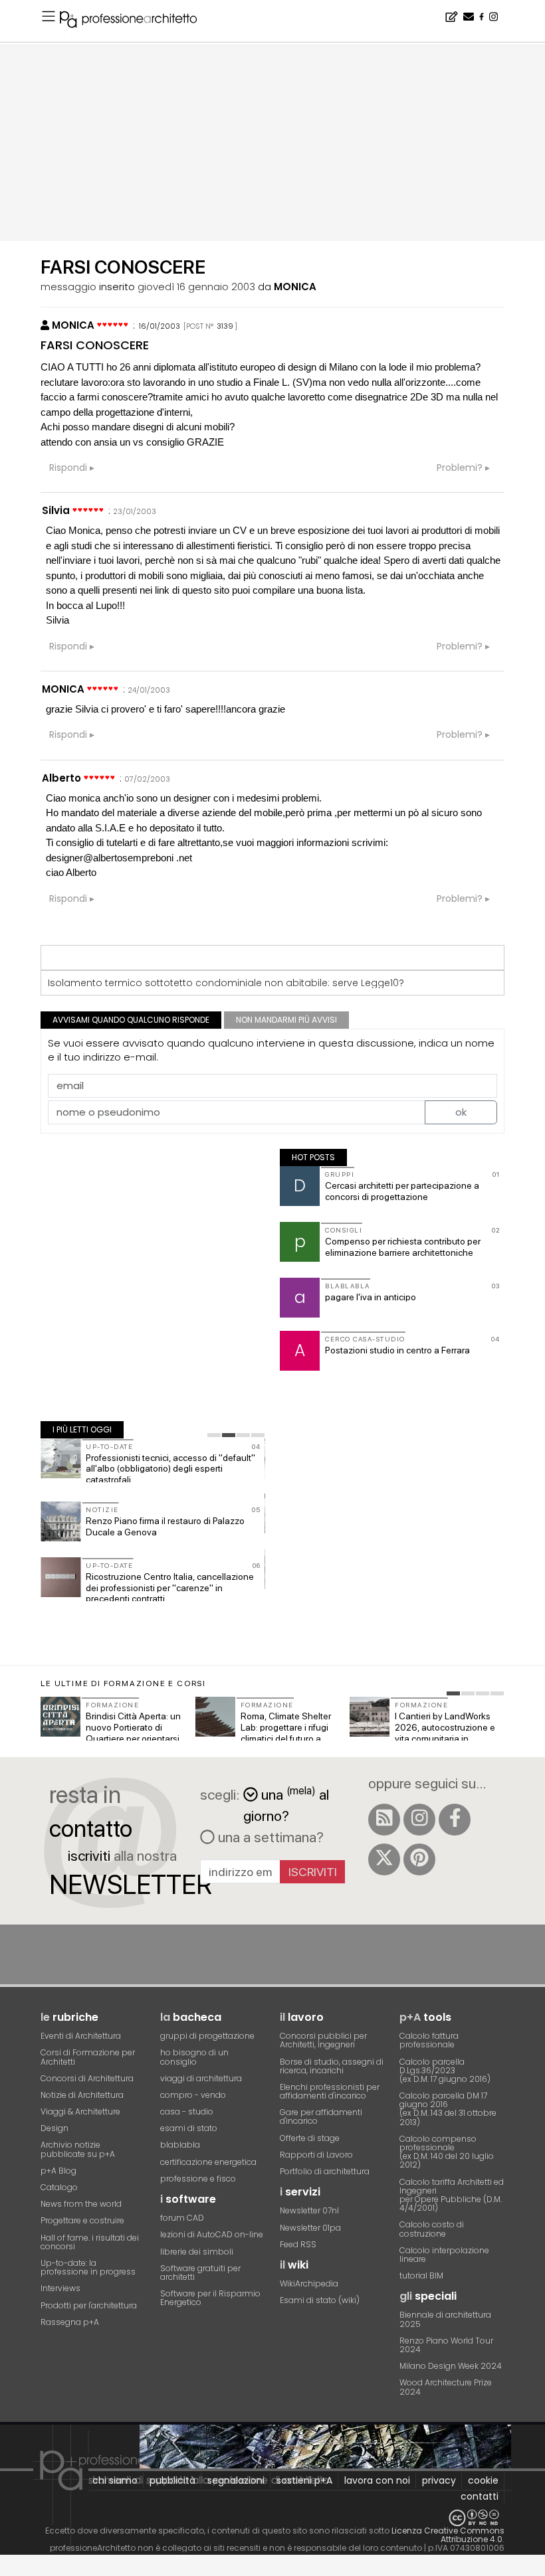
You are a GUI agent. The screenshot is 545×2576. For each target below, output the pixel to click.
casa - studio (187, 2111)
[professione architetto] (136, 21)
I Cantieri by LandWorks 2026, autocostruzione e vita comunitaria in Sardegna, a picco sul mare (445, 1738)
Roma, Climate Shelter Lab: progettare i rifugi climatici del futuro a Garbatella (286, 1733)
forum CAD (182, 2218)
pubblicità (172, 2480)
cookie (483, 2480)
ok (461, 1112)
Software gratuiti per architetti (200, 2273)
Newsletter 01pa (310, 2228)
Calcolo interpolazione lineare (444, 2255)
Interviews (60, 2288)
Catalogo (59, 2187)
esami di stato (189, 2128)
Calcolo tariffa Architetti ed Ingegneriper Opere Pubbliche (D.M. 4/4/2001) (452, 2195)
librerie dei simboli (197, 2252)
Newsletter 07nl (309, 2210)
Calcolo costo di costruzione (432, 2229)
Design (54, 2128)
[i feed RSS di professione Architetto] (384, 1820)
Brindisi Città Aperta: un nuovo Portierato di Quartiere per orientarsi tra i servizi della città (133, 1733)
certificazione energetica (208, 2162)
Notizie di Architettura (82, 2095)
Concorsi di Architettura (87, 2078)
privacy (439, 2480)
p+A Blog (58, 2171)
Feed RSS (298, 2244)
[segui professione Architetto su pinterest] (419, 1859)
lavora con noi (377, 2480)
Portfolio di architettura (325, 2171)
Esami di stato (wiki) (320, 2300)
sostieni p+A (304, 2480)
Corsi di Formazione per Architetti (88, 2057)
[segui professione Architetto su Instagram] (419, 1820)
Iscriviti (313, 1872)
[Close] (8, 2570)
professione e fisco (198, 2179)
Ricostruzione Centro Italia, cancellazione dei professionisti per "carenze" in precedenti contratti (170, 1588)
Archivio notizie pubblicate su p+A (78, 2149)
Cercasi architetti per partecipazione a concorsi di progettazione (402, 1191)
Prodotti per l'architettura (89, 2305)
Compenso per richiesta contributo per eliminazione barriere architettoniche (403, 1247)
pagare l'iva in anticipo (371, 1297)
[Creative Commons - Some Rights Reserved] (272, 2518)
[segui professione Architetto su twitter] (384, 1859)
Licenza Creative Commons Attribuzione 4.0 (448, 2535)
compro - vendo (193, 2095)
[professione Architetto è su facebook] (455, 1820)
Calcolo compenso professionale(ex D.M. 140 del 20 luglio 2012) (447, 2152)
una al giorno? (286, 1804)
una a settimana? (269, 1837)
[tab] (214, 1435)
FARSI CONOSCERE (95, 345)
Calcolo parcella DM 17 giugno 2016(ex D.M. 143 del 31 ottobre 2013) (448, 2109)
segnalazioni (236, 2480)
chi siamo (115, 2480)
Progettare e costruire (82, 2220)
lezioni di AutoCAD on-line (212, 2234)
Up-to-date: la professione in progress (88, 2267)
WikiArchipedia (309, 2283)
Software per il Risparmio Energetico (210, 2298)
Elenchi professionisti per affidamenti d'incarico (330, 2091)
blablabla (180, 2145)
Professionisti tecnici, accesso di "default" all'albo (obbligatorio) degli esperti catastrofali (170, 1469)
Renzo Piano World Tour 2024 (446, 2345)
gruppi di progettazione (207, 2036)
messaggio (68, 287)
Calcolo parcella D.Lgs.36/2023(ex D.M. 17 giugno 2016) (445, 2070)
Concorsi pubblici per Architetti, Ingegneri (323, 2040)
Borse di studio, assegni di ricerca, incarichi (332, 2066)
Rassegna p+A (70, 2322)
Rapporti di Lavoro (316, 2155)
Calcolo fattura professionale (429, 2040)
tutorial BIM (421, 2275)
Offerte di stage (310, 2138)
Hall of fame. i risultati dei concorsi (90, 2242)
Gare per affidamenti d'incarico (321, 2116)
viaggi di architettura (201, 2078)
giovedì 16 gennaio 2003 (196, 287)
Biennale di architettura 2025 (445, 2319)
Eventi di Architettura (81, 2036)
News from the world (81, 2204)
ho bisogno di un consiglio (194, 2057)
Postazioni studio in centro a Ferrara (397, 1350)
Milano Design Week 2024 (451, 2366)
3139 (225, 326)
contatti (480, 2496)
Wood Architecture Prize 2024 (446, 2387)
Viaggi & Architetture (80, 2111)
